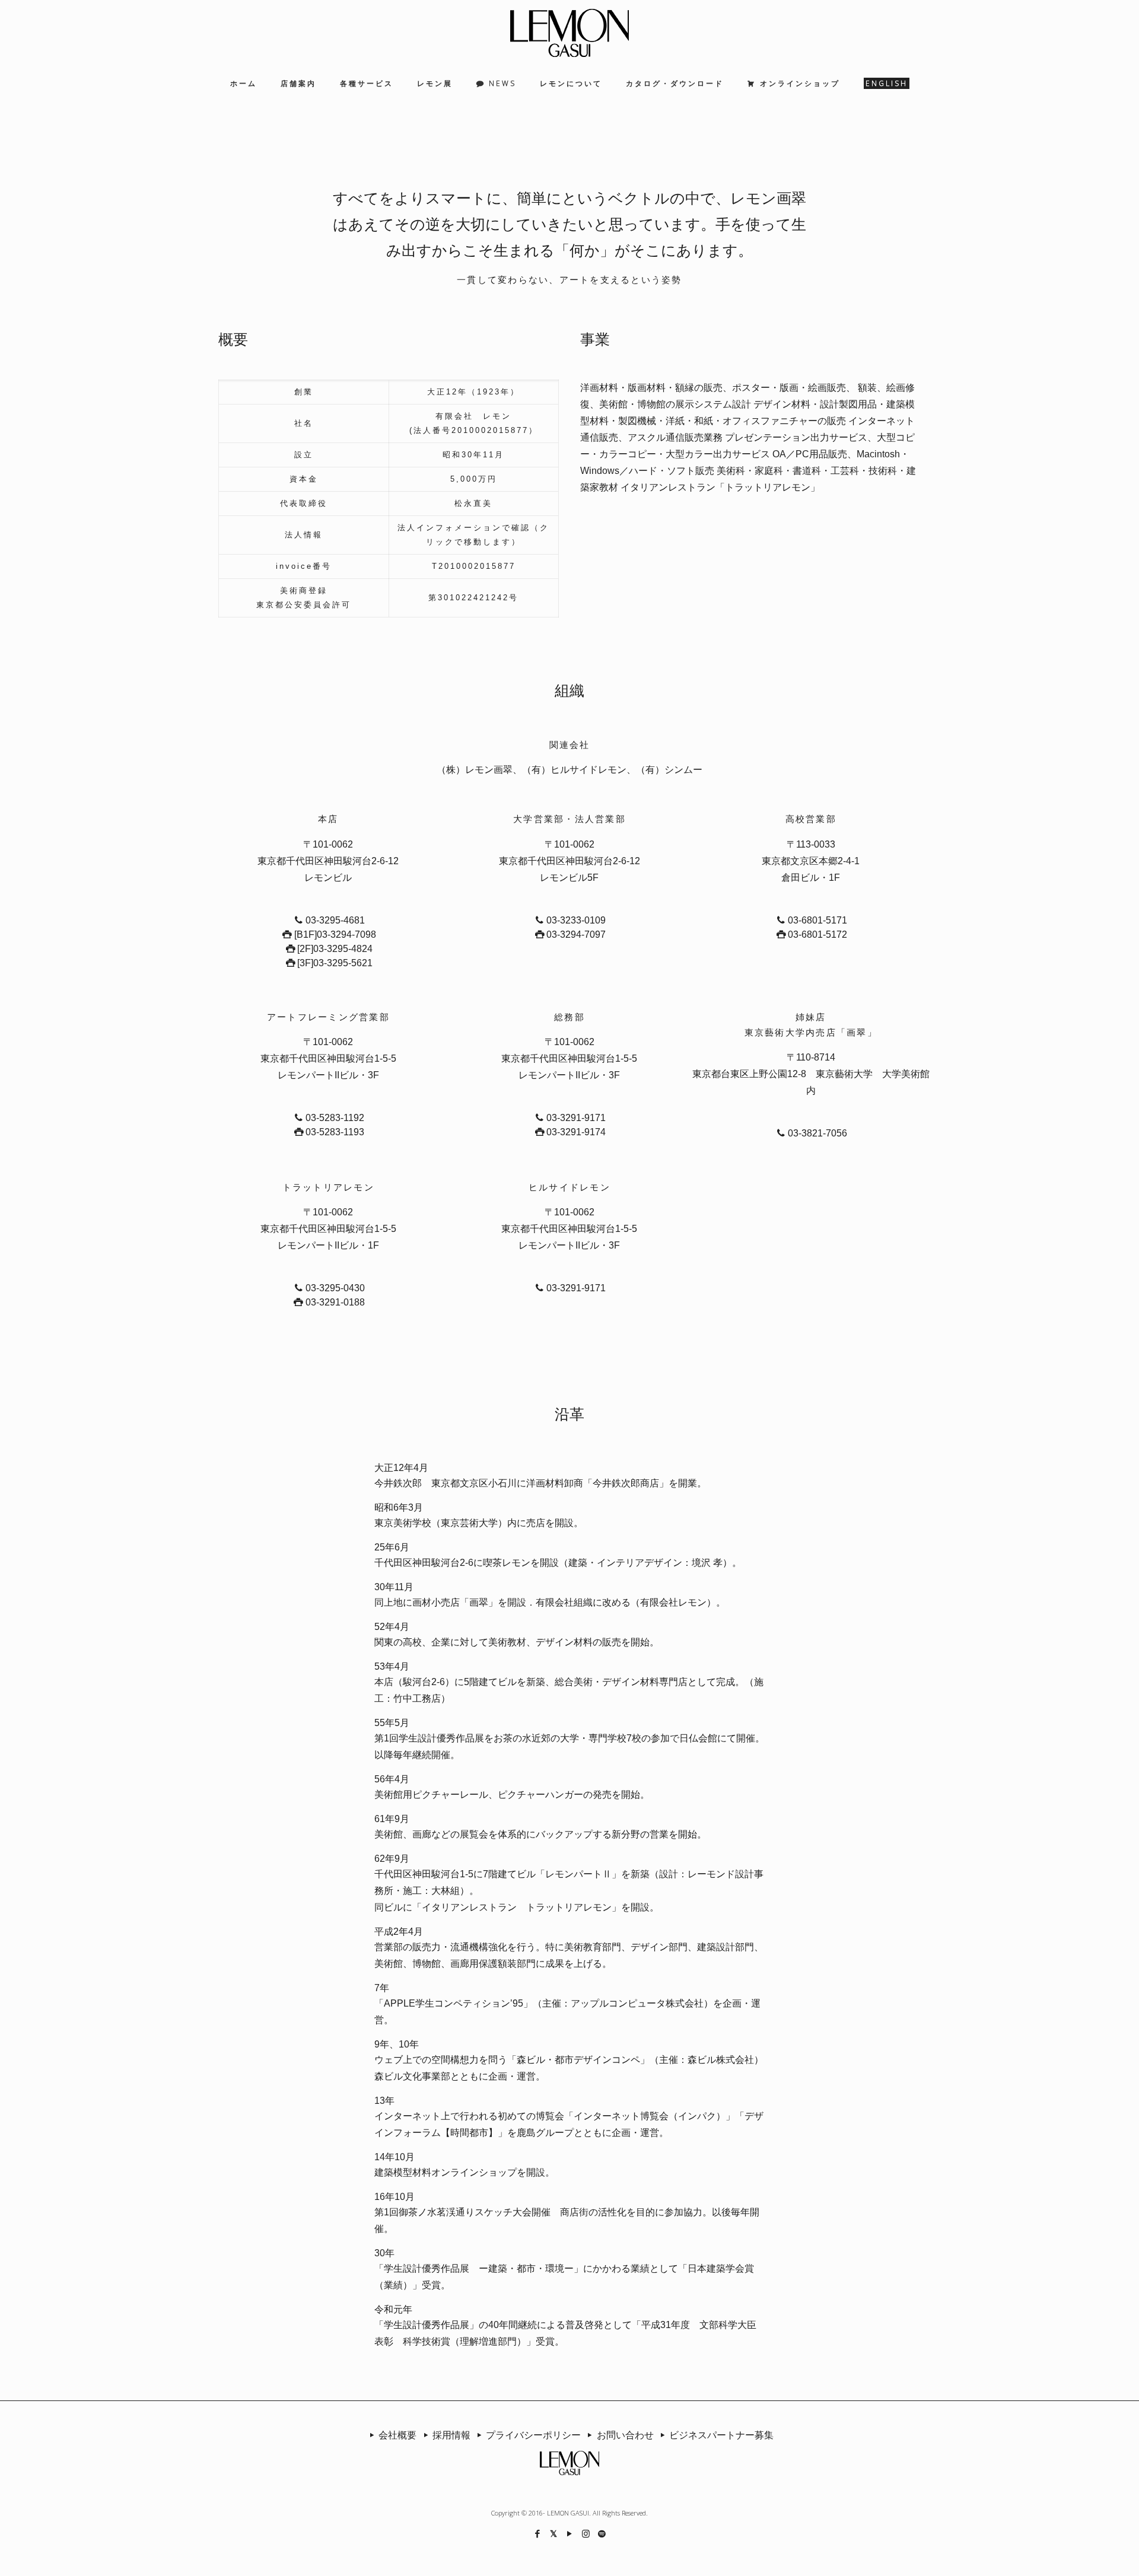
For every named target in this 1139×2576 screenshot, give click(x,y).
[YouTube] (570, 2533)
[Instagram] (586, 2533)
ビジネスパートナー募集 (721, 2435)
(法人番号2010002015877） (474, 430)
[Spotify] (602, 2533)
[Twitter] (554, 2533)
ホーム (244, 83)
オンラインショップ (800, 83)
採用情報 (451, 2435)
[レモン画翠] (569, 33)
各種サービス (367, 83)
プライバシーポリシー (533, 2435)
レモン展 (435, 83)
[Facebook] (538, 2533)
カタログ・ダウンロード (675, 83)
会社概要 (397, 2435)
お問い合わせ (625, 2435)
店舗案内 (298, 83)
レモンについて (571, 83)
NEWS (502, 83)
